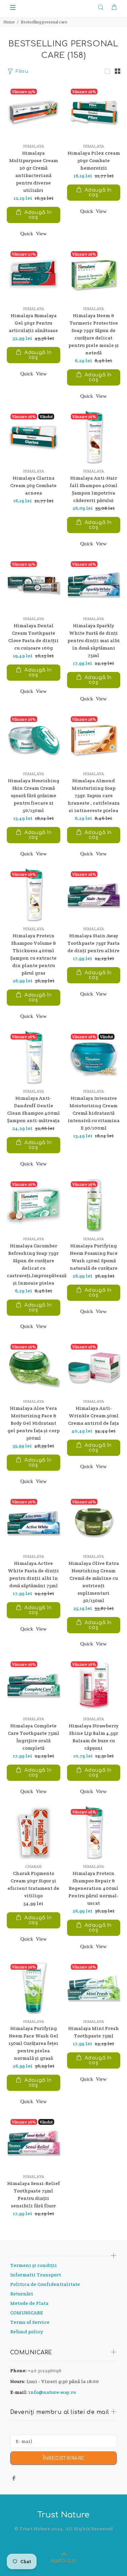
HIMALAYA (34, 146)
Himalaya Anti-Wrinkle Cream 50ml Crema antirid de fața (93, 1416)
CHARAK (33, 1866)
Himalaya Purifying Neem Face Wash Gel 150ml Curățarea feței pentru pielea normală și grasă (33, 2043)
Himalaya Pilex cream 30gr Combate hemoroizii (94, 160)
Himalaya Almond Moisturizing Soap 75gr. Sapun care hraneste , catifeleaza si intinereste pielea (94, 795)
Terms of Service (30, 2322)
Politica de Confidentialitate (45, 2284)
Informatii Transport (36, 2275)
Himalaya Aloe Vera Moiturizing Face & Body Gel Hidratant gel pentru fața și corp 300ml (34, 1423)
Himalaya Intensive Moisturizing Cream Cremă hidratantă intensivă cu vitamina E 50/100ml (94, 1113)
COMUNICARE (27, 2313)
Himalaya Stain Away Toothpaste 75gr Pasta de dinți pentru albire (93, 943)
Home (9, 22)
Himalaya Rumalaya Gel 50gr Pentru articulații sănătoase (33, 323)
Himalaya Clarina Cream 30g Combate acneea (33, 485)
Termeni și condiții (34, 2265)
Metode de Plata (29, 2303)
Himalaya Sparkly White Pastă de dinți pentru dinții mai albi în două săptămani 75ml (94, 640)
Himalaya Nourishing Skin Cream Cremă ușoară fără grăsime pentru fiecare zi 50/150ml (34, 795)
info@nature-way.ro (52, 2392)
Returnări (22, 2294)
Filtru (22, 71)
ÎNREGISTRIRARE (64, 2458)
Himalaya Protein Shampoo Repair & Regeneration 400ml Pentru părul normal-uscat (93, 1888)
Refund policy (27, 2332)
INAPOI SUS (63, 2561)
